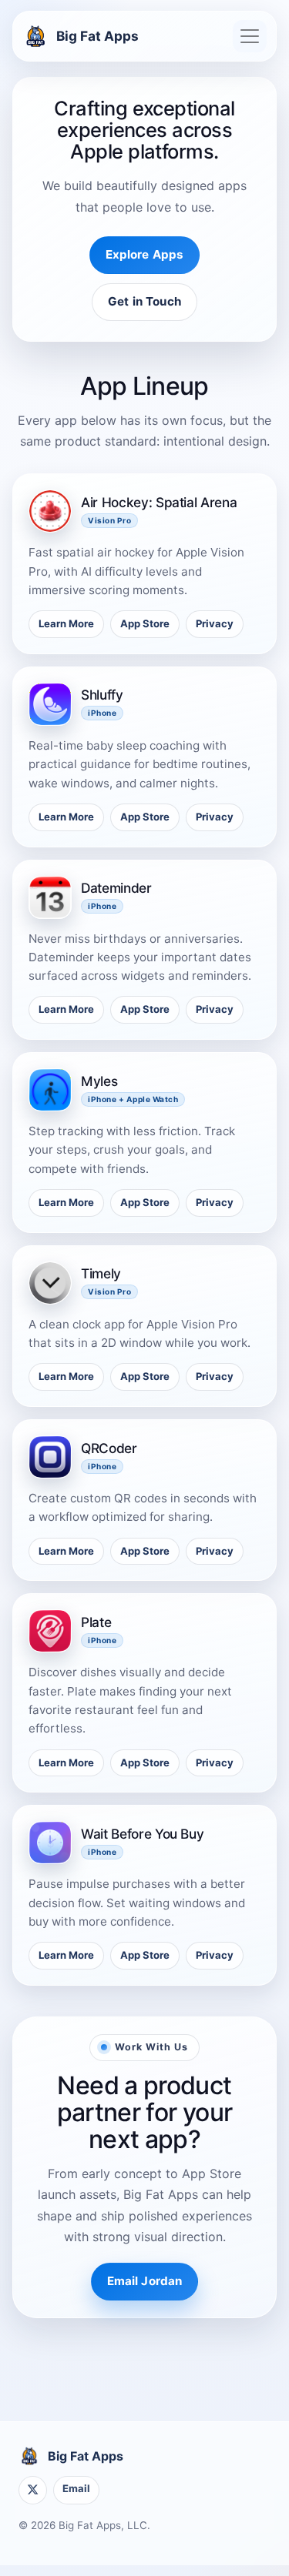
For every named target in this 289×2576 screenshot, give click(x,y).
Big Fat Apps (97, 36)
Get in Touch (144, 301)
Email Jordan (145, 2281)
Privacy (215, 623)
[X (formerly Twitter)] (33, 2490)
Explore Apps (145, 254)
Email (76, 2488)
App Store (145, 623)
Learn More (66, 623)
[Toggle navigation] (250, 36)
